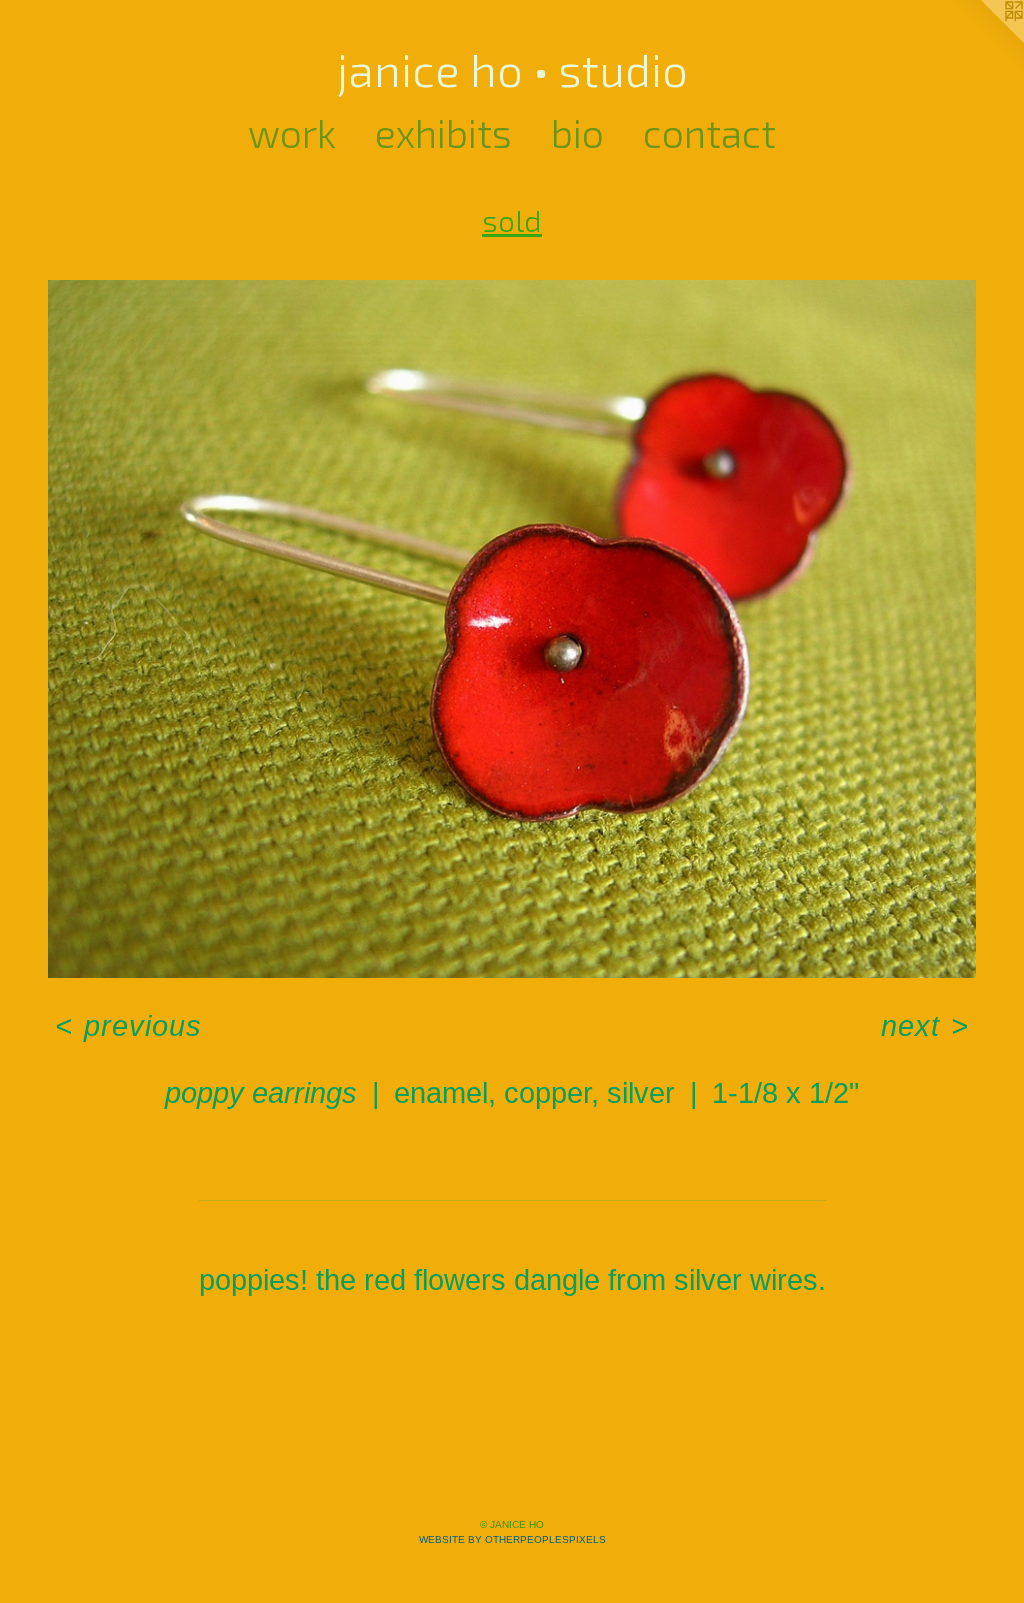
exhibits (443, 132)
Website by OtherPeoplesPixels (512, 1539)
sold (512, 220)
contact (709, 132)
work (292, 132)
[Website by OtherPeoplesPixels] (984, 40)
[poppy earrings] (512, 628)
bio (577, 132)
